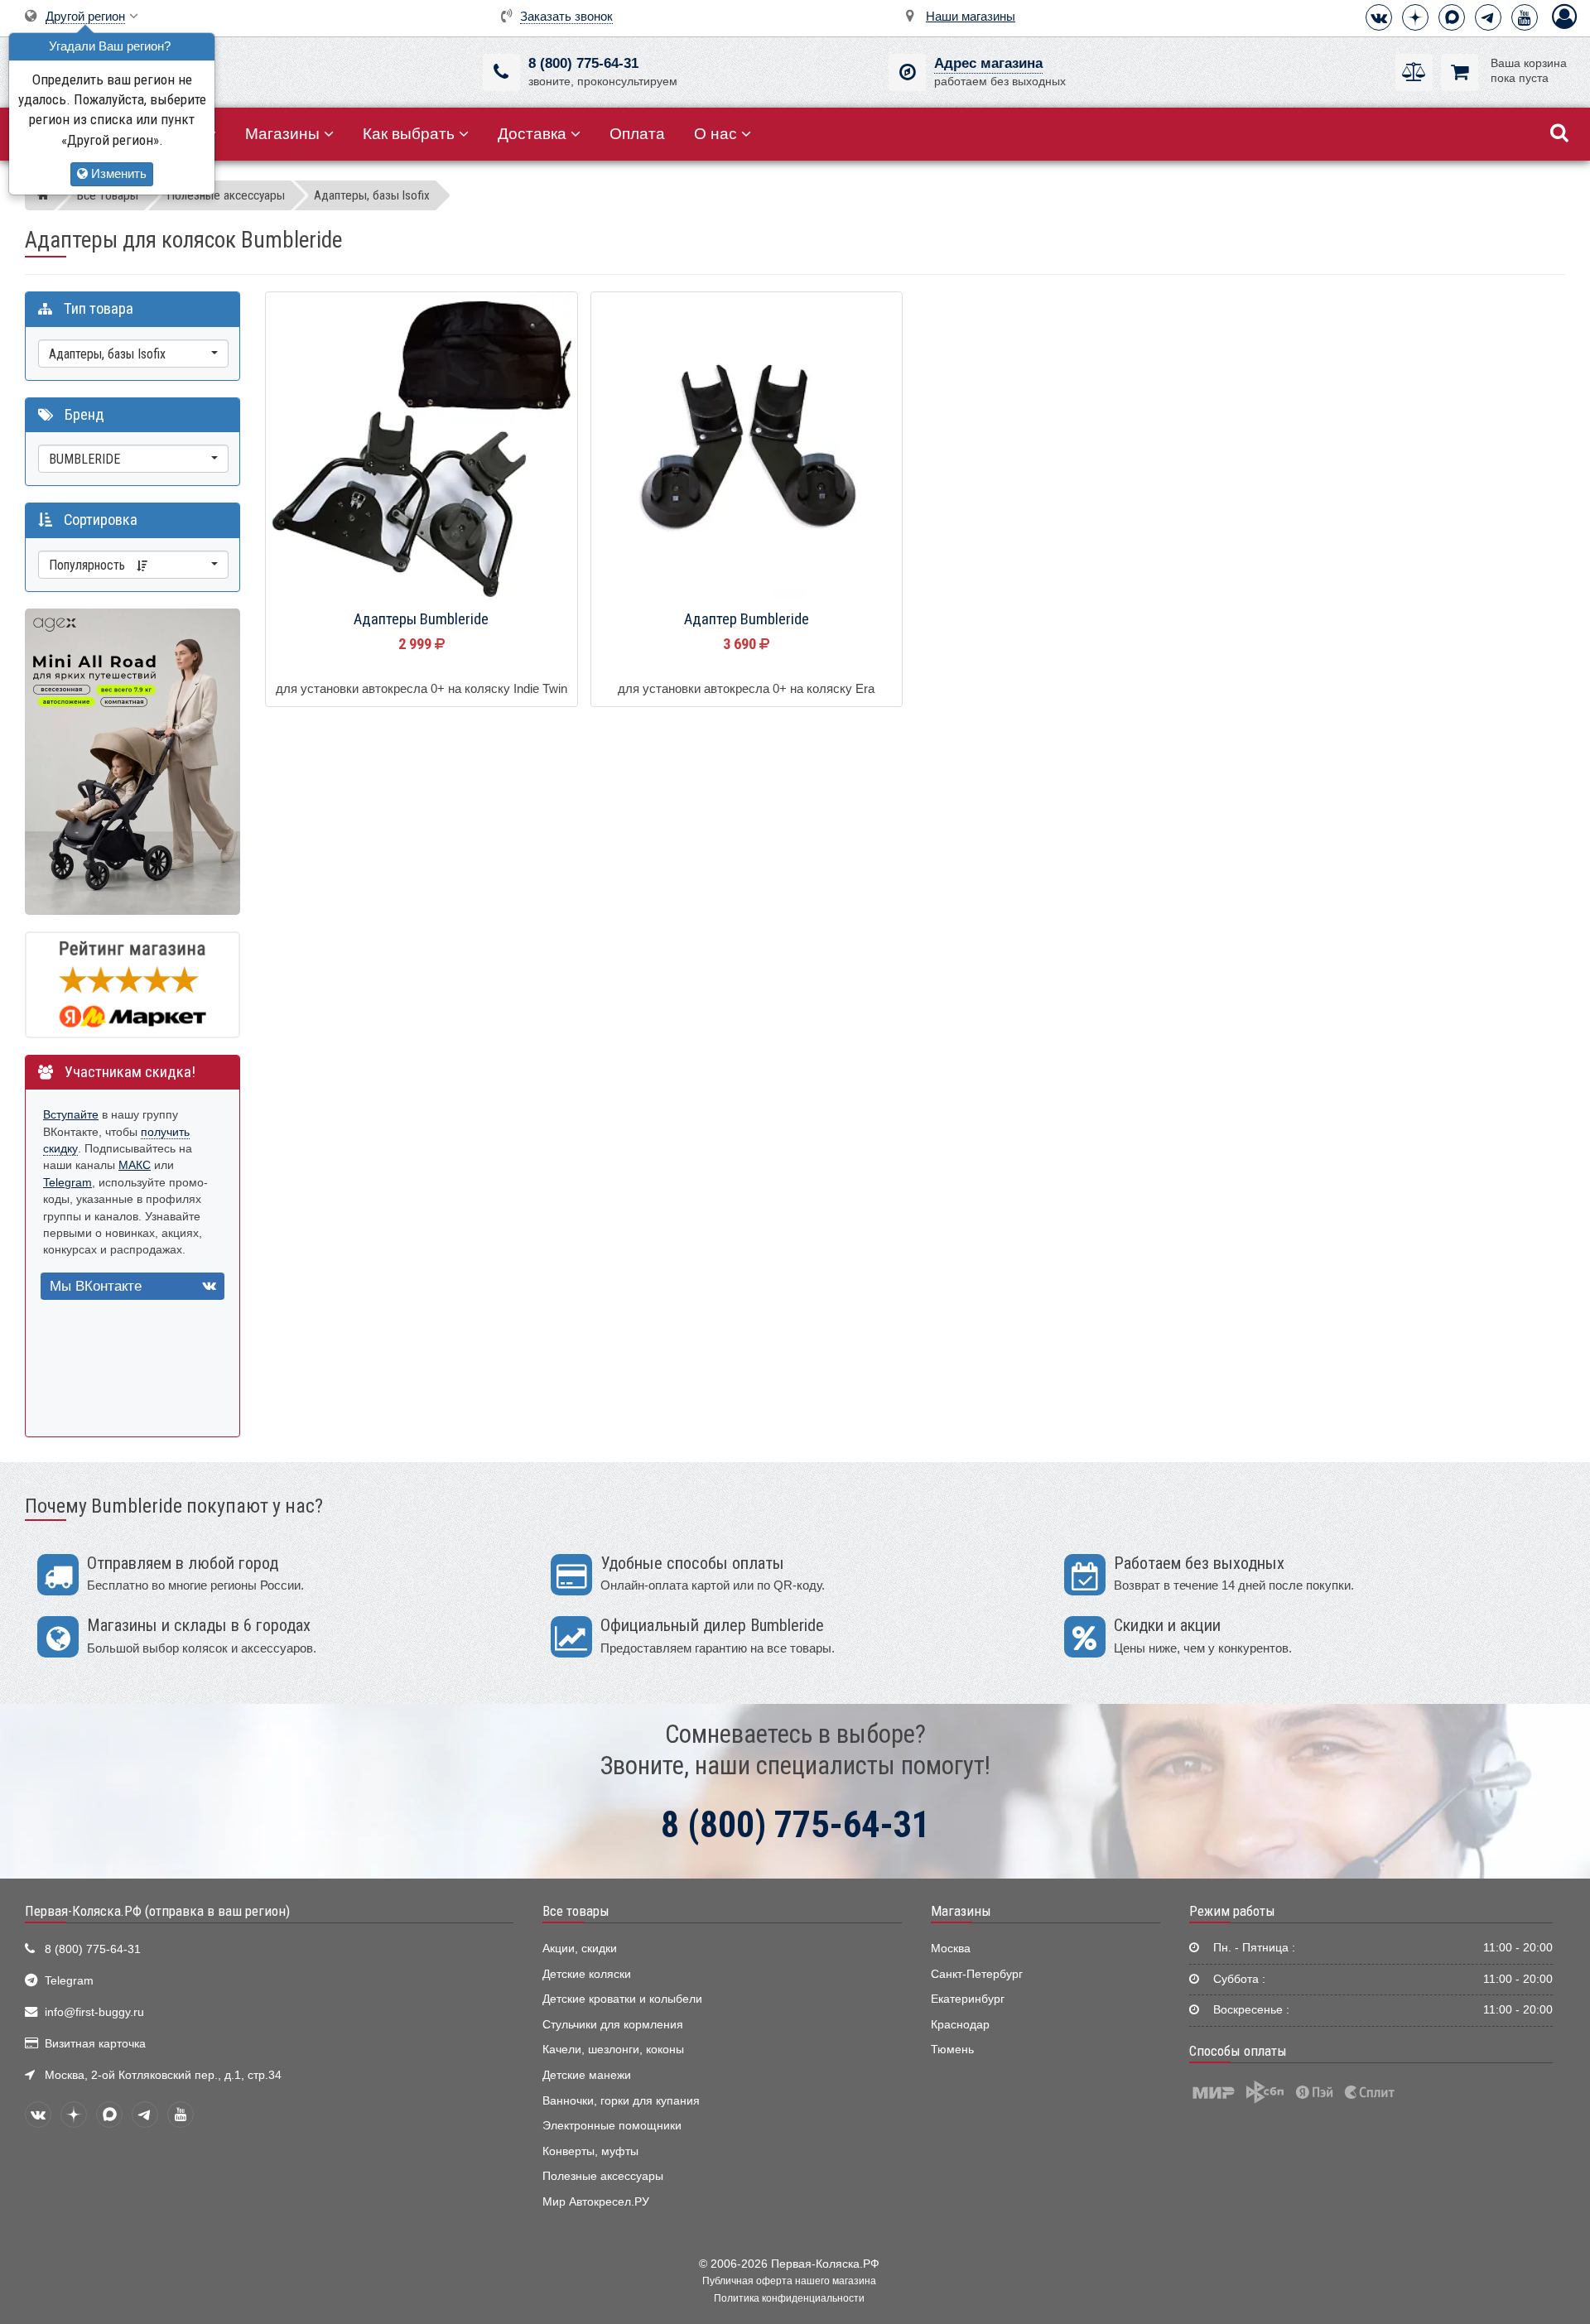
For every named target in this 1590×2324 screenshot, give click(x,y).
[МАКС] (1452, 17)
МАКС (135, 1165)
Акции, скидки (580, 1949)
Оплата (637, 134)
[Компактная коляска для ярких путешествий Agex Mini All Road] (132, 760)
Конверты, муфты (590, 2151)
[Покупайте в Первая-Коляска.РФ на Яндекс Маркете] (132, 984)
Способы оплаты (1238, 2051)
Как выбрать (409, 134)
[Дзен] (1415, 17)
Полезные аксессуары (603, 2176)
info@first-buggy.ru (94, 2012)
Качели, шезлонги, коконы (613, 2050)
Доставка (532, 134)
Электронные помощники (612, 2126)
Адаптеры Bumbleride (421, 619)
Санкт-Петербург (977, 1974)
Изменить (117, 173)
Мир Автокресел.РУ (596, 2202)
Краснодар (960, 2025)
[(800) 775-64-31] (501, 72)
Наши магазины (971, 16)
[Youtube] (1525, 17)
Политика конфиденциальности (789, 2298)
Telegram (67, 1183)
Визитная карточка (95, 2044)
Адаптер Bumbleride (747, 619)
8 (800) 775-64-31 (583, 63)
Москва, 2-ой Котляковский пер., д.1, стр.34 (163, 2075)
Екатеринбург (968, 1999)
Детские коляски (587, 1974)
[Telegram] (1488, 17)
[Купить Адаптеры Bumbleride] (422, 449)
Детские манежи (587, 2075)
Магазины (282, 134)
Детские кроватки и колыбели (622, 1999)
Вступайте (71, 1115)
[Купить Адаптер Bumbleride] (747, 449)
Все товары (576, 1911)
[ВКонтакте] (1379, 17)
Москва (951, 1949)
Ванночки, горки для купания (621, 2101)
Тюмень (952, 2050)
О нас (715, 134)
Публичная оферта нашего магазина (789, 2281)
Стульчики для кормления (613, 2025)
